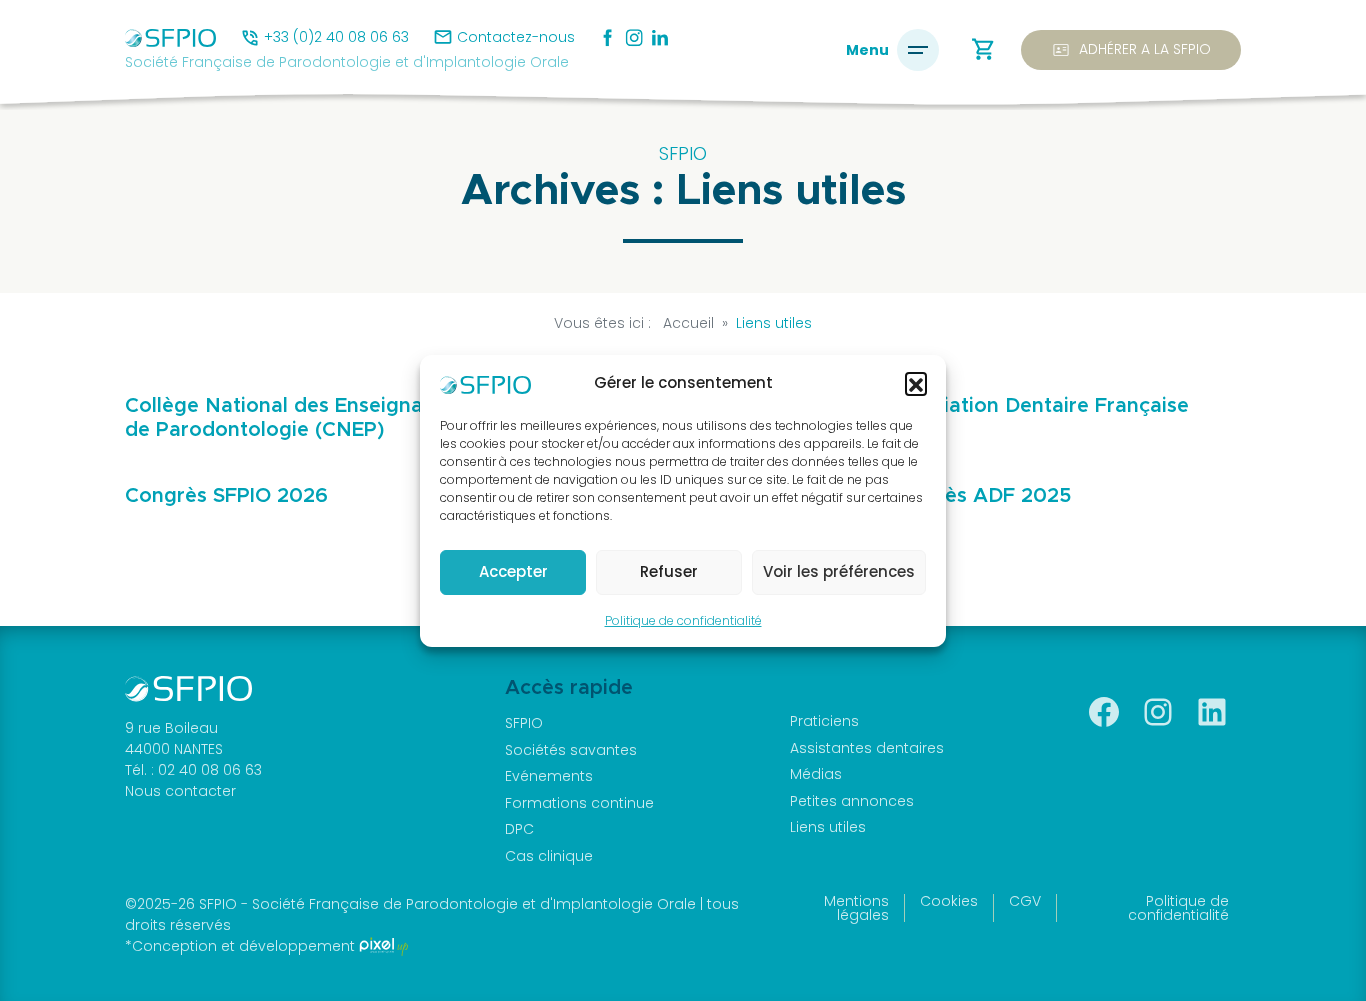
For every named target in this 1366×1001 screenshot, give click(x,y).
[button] (916, 383)
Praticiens (824, 721)
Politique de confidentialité (683, 620)
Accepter (513, 571)
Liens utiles (828, 827)
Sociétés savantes (571, 750)
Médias (816, 774)
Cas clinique (549, 856)
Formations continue (579, 803)
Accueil (688, 323)
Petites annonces (852, 801)
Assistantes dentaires (867, 748)
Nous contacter (180, 791)
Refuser (669, 571)
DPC (519, 829)
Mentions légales (856, 908)
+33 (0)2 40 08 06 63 (336, 37)
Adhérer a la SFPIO (1131, 50)
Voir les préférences (839, 571)
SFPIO (524, 723)
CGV (1025, 901)
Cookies (949, 901)
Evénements (549, 776)
